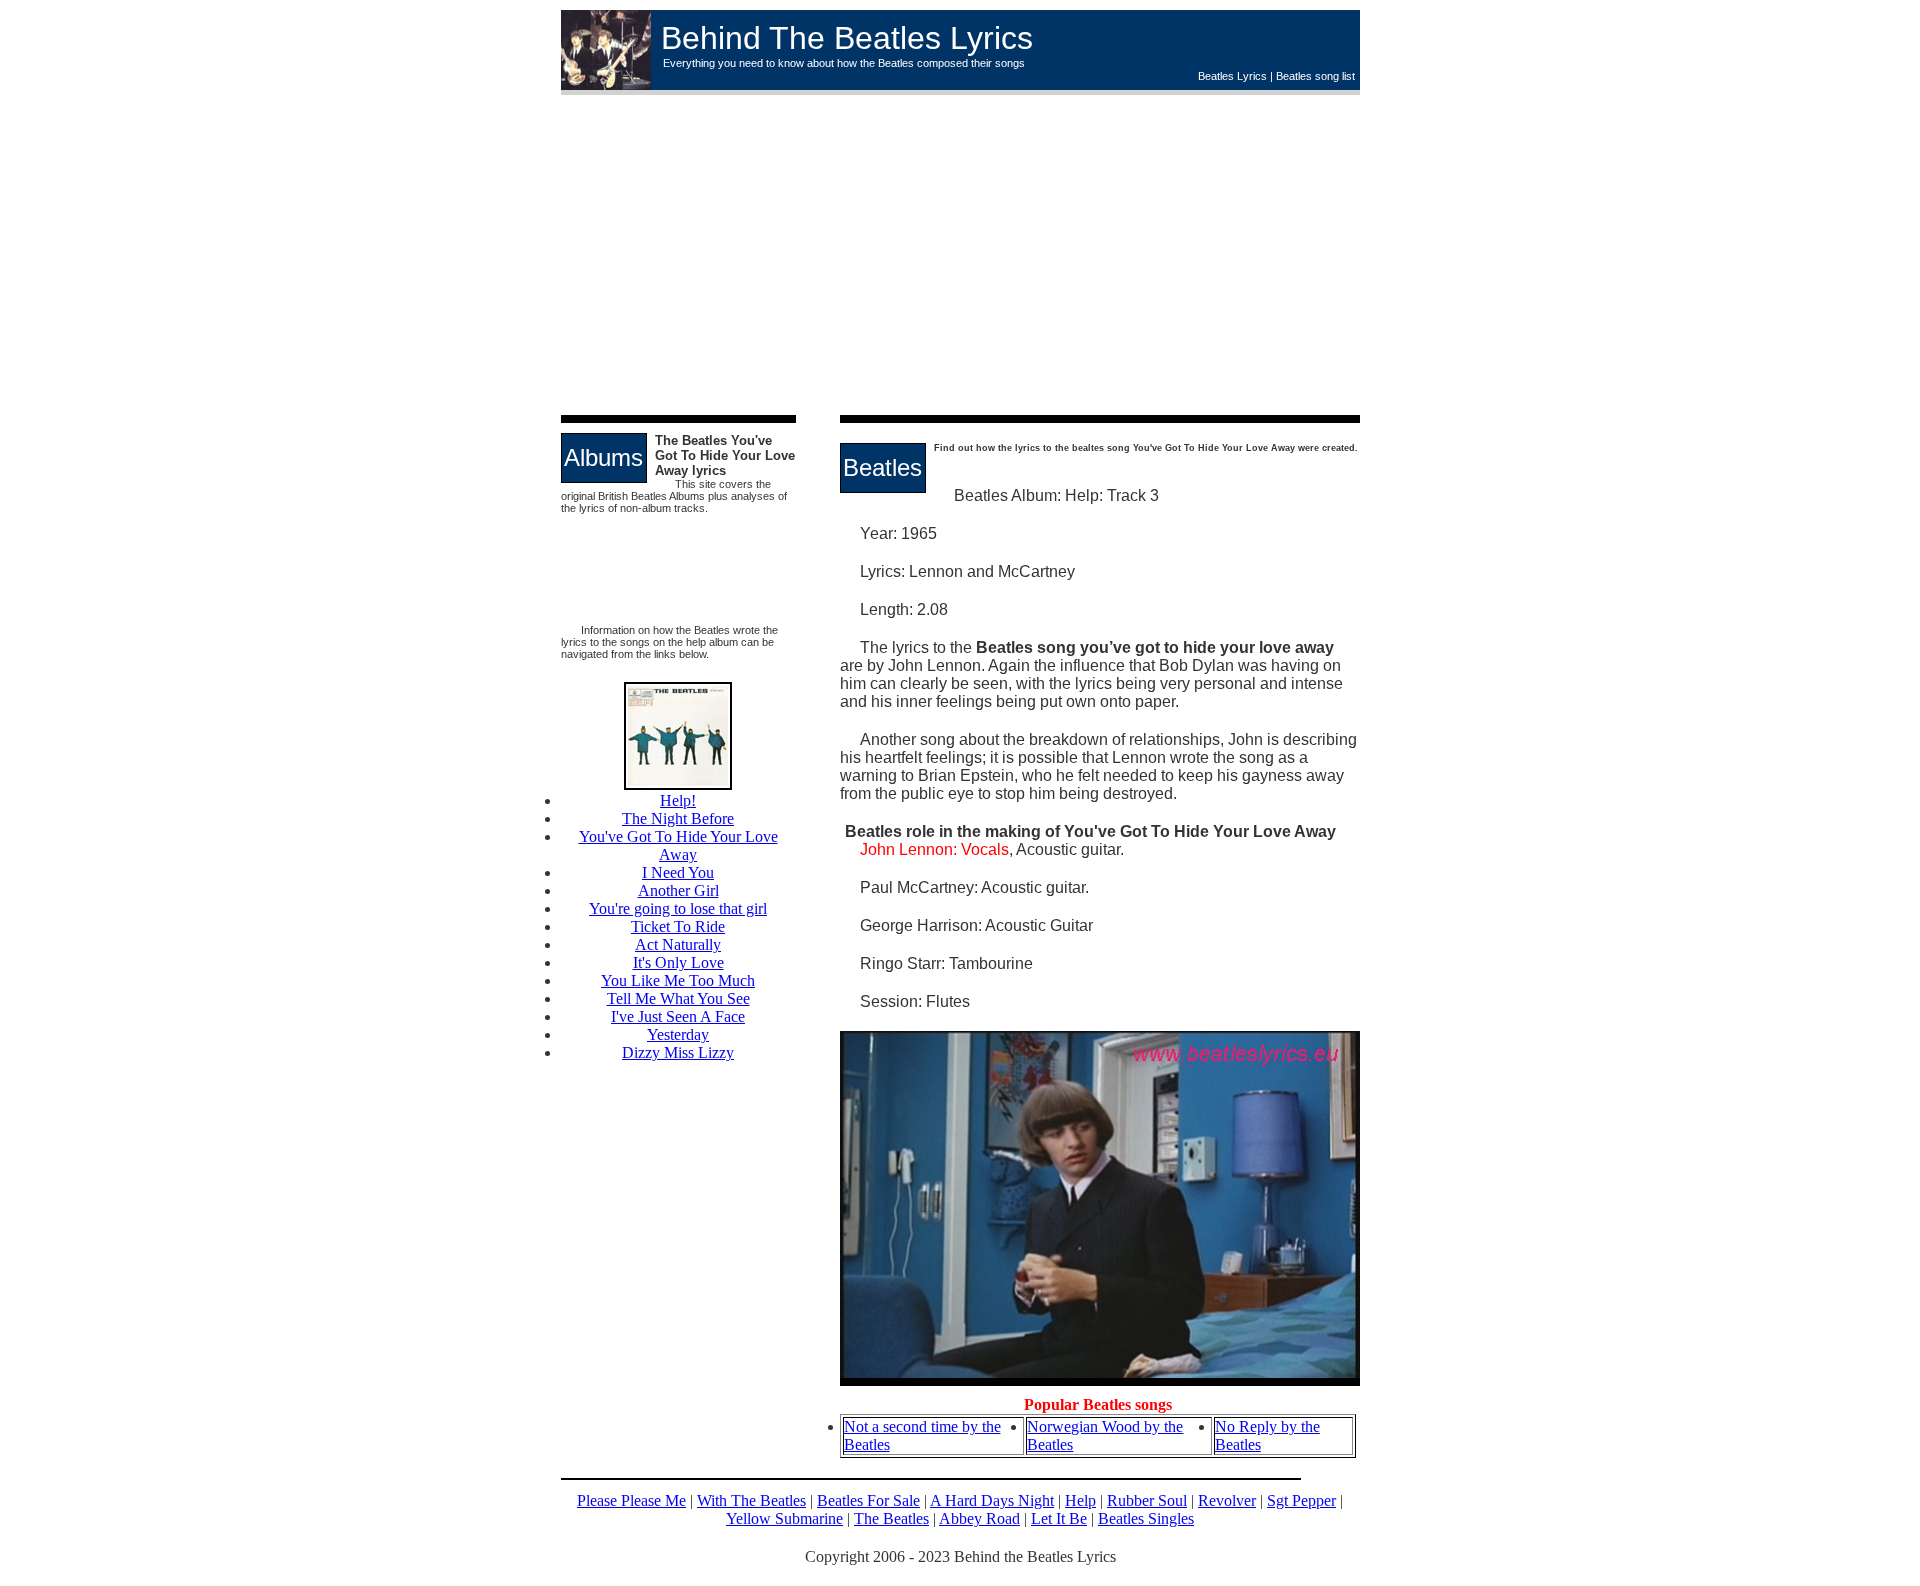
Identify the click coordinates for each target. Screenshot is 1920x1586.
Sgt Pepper (1301, 1500)
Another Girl (678, 890)
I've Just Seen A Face (678, 1016)
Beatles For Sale (868, 1500)
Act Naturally (678, 944)
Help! (678, 800)
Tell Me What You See (678, 998)
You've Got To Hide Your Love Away (678, 845)
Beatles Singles (1146, 1518)
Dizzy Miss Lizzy (678, 1052)
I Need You (678, 872)
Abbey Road (979, 1518)
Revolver (1227, 1500)
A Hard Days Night (992, 1500)
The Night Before (678, 818)
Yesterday (678, 1034)
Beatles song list (1315, 76)
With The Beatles (751, 1500)
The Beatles (891, 1518)
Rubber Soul (1147, 1500)
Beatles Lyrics (1232, 76)
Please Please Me (631, 1500)
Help (1080, 1500)
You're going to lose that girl (678, 908)
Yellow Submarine (784, 1518)
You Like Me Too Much (678, 980)
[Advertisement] (1161, 255)
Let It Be (1059, 1518)
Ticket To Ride (678, 926)
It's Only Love (678, 962)
